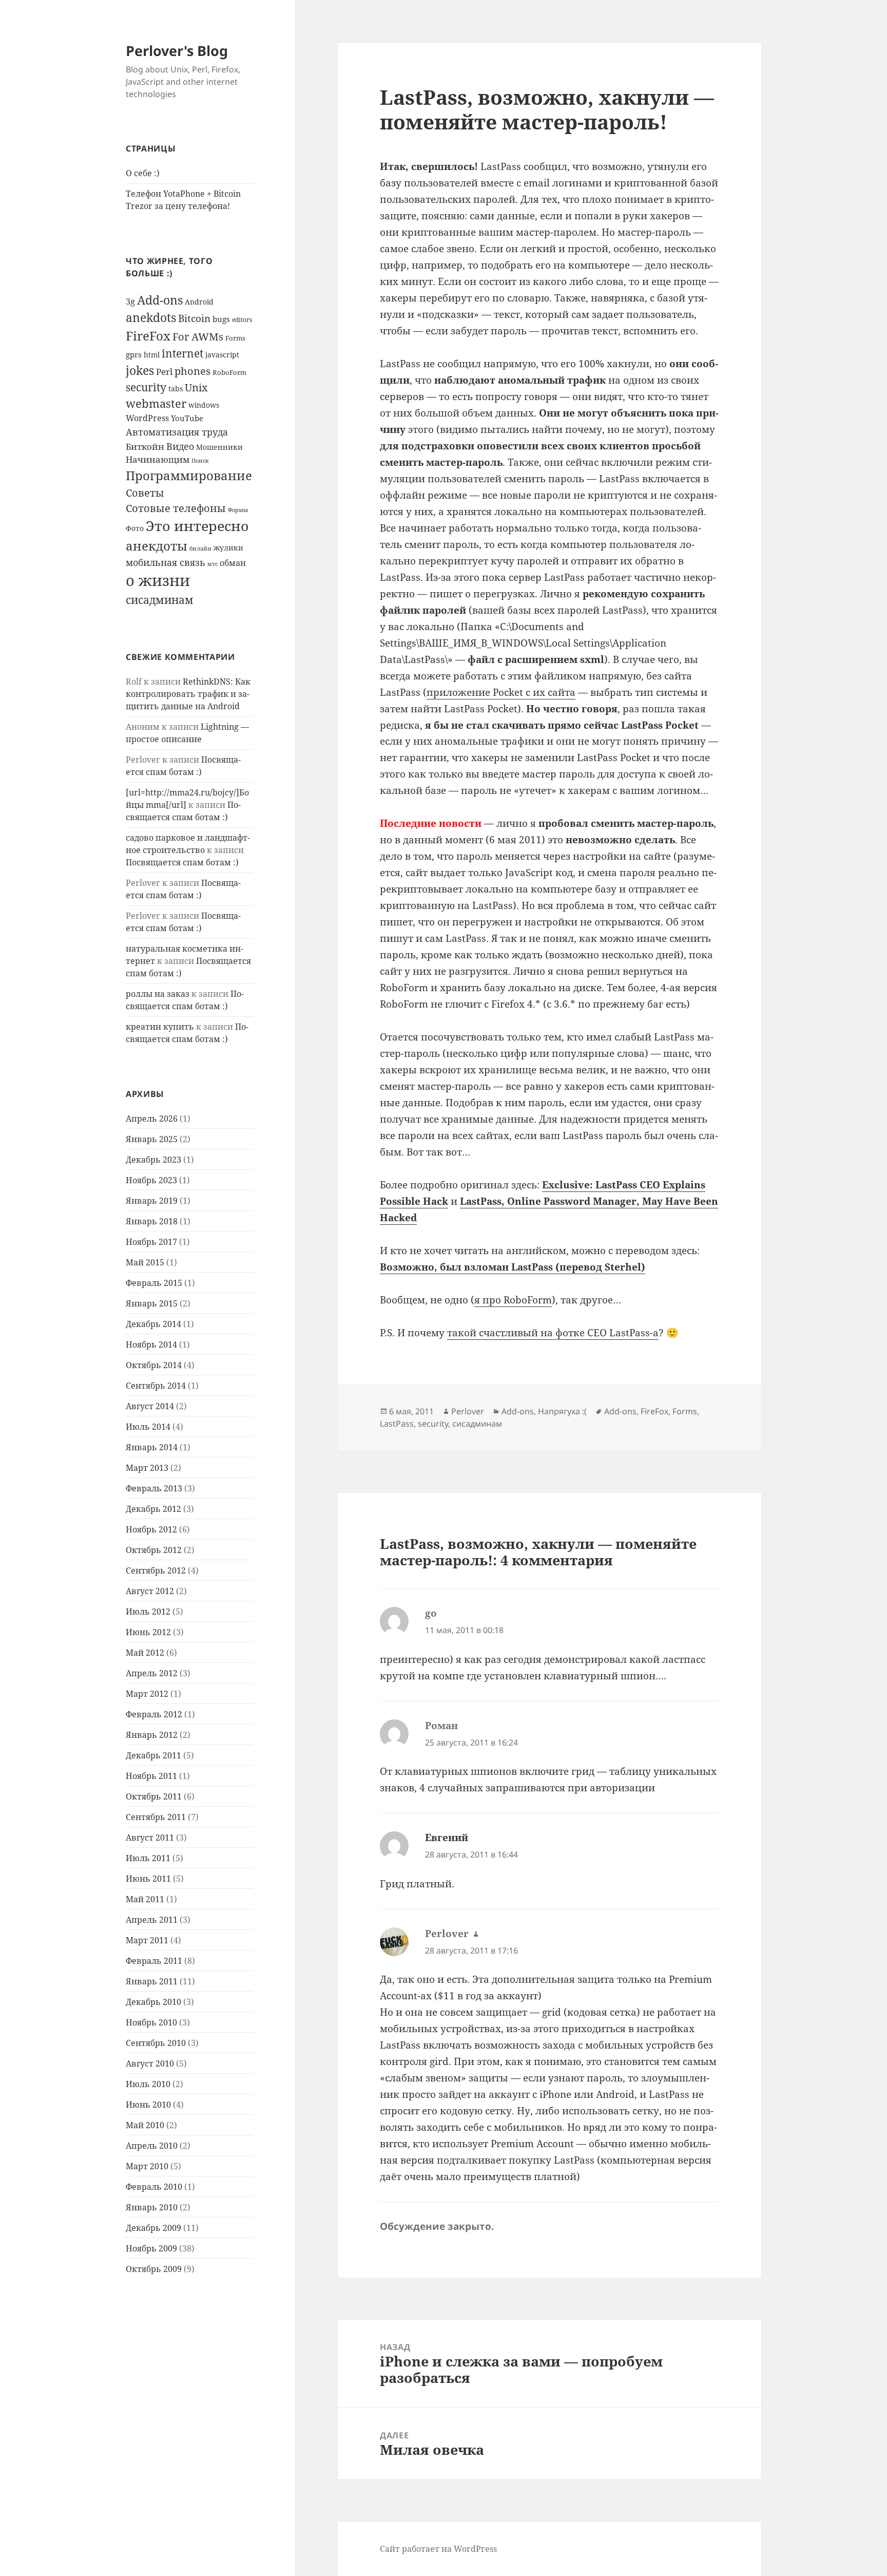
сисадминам (160, 600)
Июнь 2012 (148, 1632)
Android (199, 302)
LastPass (397, 1424)
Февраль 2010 (154, 2187)
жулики (228, 548)
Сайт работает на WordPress (438, 2549)
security (146, 387)
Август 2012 (150, 1591)
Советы (145, 493)
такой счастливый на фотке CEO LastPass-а (553, 1333)
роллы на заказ (158, 994)
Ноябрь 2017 (151, 1242)
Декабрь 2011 (153, 1755)
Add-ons (160, 300)
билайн (200, 548)
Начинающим (158, 459)
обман (233, 563)
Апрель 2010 (152, 2146)
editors (242, 319)
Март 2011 (147, 1940)
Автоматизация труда (177, 432)
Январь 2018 (152, 1221)
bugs (221, 319)
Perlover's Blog (177, 51)
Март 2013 (147, 1468)
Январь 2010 (152, 2207)
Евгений (447, 1838)
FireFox (148, 336)
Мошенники (219, 447)
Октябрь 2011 (154, 1796)
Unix (196, 387)
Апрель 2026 (152, 1119)
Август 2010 (150, 2063)
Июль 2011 (148, 1858)
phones (192, 371)
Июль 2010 (148, 2084)
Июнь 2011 (148, 1879)
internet (182, 353)
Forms (235, 338)
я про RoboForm (513, 1300)
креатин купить (160, 1027)
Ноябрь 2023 (151, 1180)
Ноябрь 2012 (151, 1529)
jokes (140, 370)
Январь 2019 (152, 1201)
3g (130, 301)
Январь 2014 (152, 1447)
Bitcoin (194, 318)
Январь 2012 (152, 1735)
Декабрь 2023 (153, 1160)
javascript (222, 355)
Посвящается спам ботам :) (182, 862)
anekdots (151, 318)
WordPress (147, 418)
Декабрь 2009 (153, 2228)
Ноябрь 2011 (151, 1776)
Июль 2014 (148, 1427)
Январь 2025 (152, 1139)
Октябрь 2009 (154, 2269)
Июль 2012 (148, 1612)
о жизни (158, 580)
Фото (135, 528)
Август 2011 (150, 1838)
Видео (180, 446)
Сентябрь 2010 (156, 2043)
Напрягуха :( (562, 1411)
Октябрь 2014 (154, 1365)
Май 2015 (145, 1262)
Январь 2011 (152, 1981)
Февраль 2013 (154, 1488)
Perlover (468, 1411)
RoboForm (229, 372)
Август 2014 (150, 1406)
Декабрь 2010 (153, 2002)
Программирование (189, 475)
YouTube (187, 418)
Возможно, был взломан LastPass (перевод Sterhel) (513, 1267)
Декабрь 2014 (153, 1324)
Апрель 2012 (152, 1673)
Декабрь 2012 (153, 1509)
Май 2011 (145, 1899)
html (152, 355)
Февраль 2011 (154, 1961)
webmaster (156, 403)
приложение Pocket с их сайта (501, 692)
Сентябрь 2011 (156, 1817)
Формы (238, 510)
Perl (164, 372)
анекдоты (157, 546)
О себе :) (143, 173)
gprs (134, 354)
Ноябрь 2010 (151, 2022)
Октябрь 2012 (154, 1550)
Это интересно (197, 526)
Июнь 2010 (148, 2105)
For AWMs (198, 336)
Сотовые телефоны (176, 508)
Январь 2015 (152, 1303)
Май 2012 (145, 1653)
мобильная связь (166, 562)
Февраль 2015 (154, 1283)
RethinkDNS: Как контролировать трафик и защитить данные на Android (188, 694)
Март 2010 (147, 2166)
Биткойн (145, 447)
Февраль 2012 (154, 1714)
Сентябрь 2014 (156, 1386)
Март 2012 (147, 1694)
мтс (213, 564)
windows (204, 405)
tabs (176, 389)
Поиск (200, 461)
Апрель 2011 (152, 1920)
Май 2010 (145, 2125)
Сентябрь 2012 (156, 1570)
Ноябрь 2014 (151, 1344)
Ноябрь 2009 (151, 2248)
